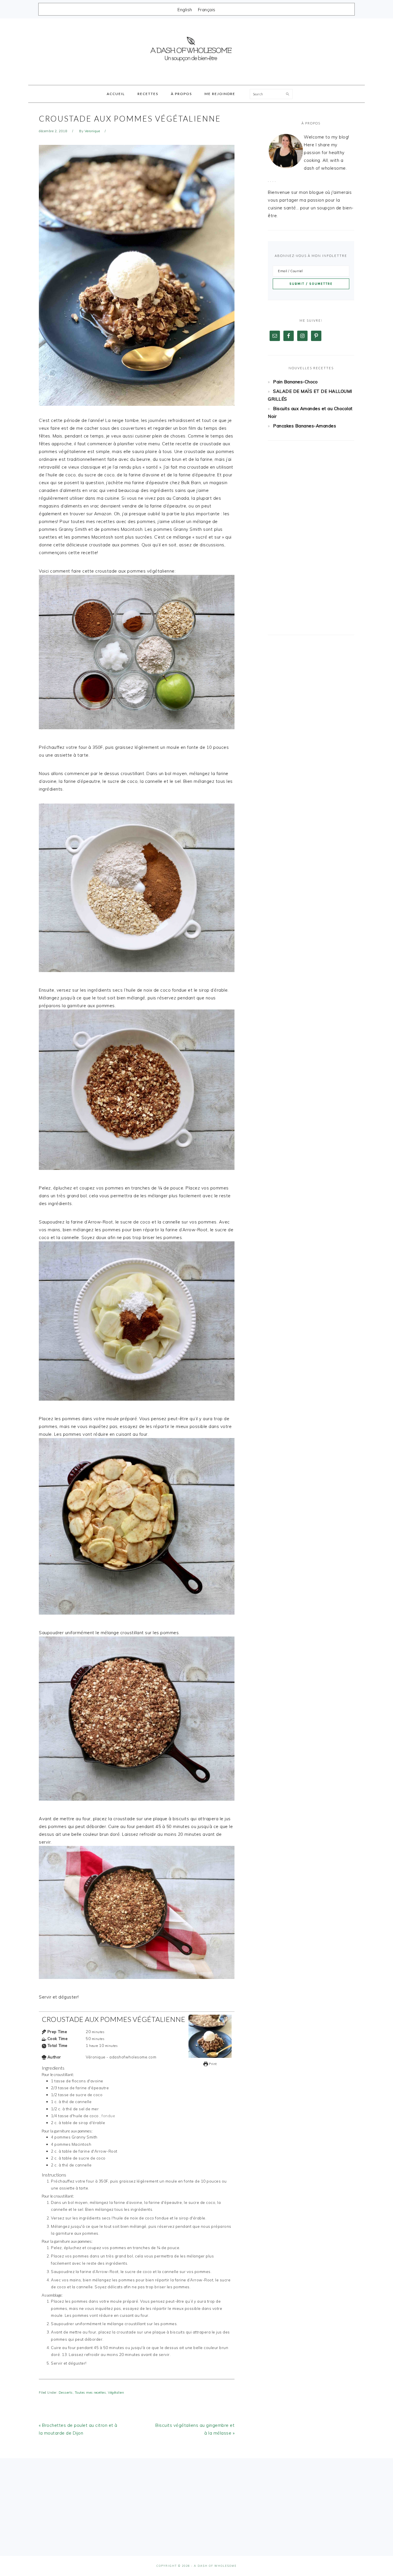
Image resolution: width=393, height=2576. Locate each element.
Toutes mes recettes (90, 2393)
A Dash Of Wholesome (197, 50)
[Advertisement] (311, 538)
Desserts (66, 2393)
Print (212, 2064)
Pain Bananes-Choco (295, 382)
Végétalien (116, 2393)
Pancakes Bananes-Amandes (305, 426)
